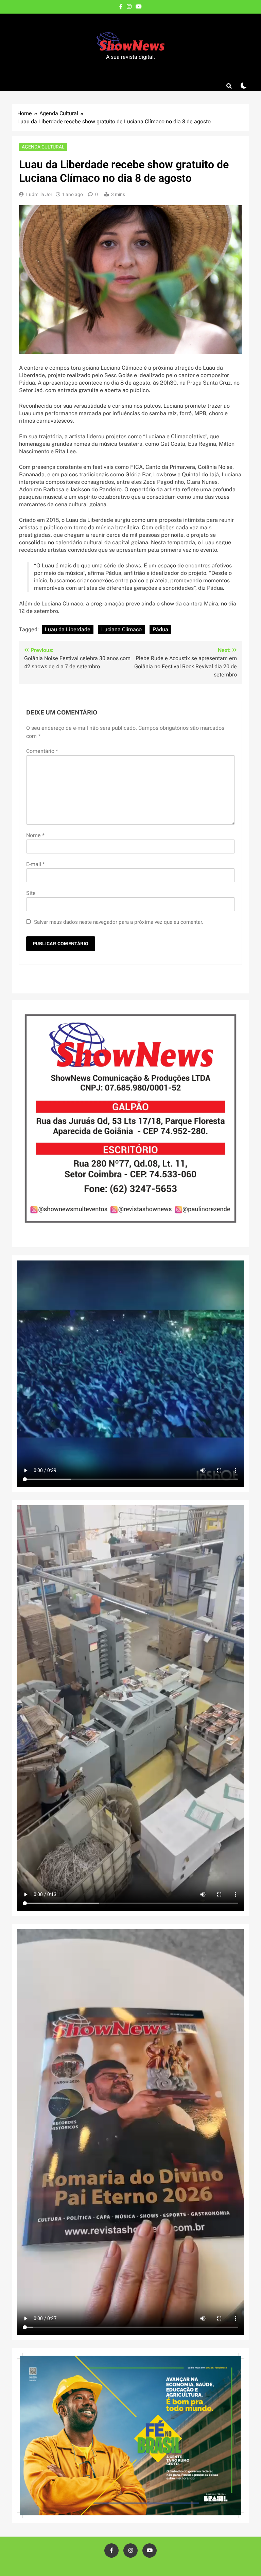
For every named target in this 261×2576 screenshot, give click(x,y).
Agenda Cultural (43, 147)
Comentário (42, 751)
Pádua (160, 630)
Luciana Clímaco (121, 630)
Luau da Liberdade (68, 630)
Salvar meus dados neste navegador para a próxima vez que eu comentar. (119, 922)
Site (31, 893)
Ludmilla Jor (39, 195)
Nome (35, 835)
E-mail (36, 864)
